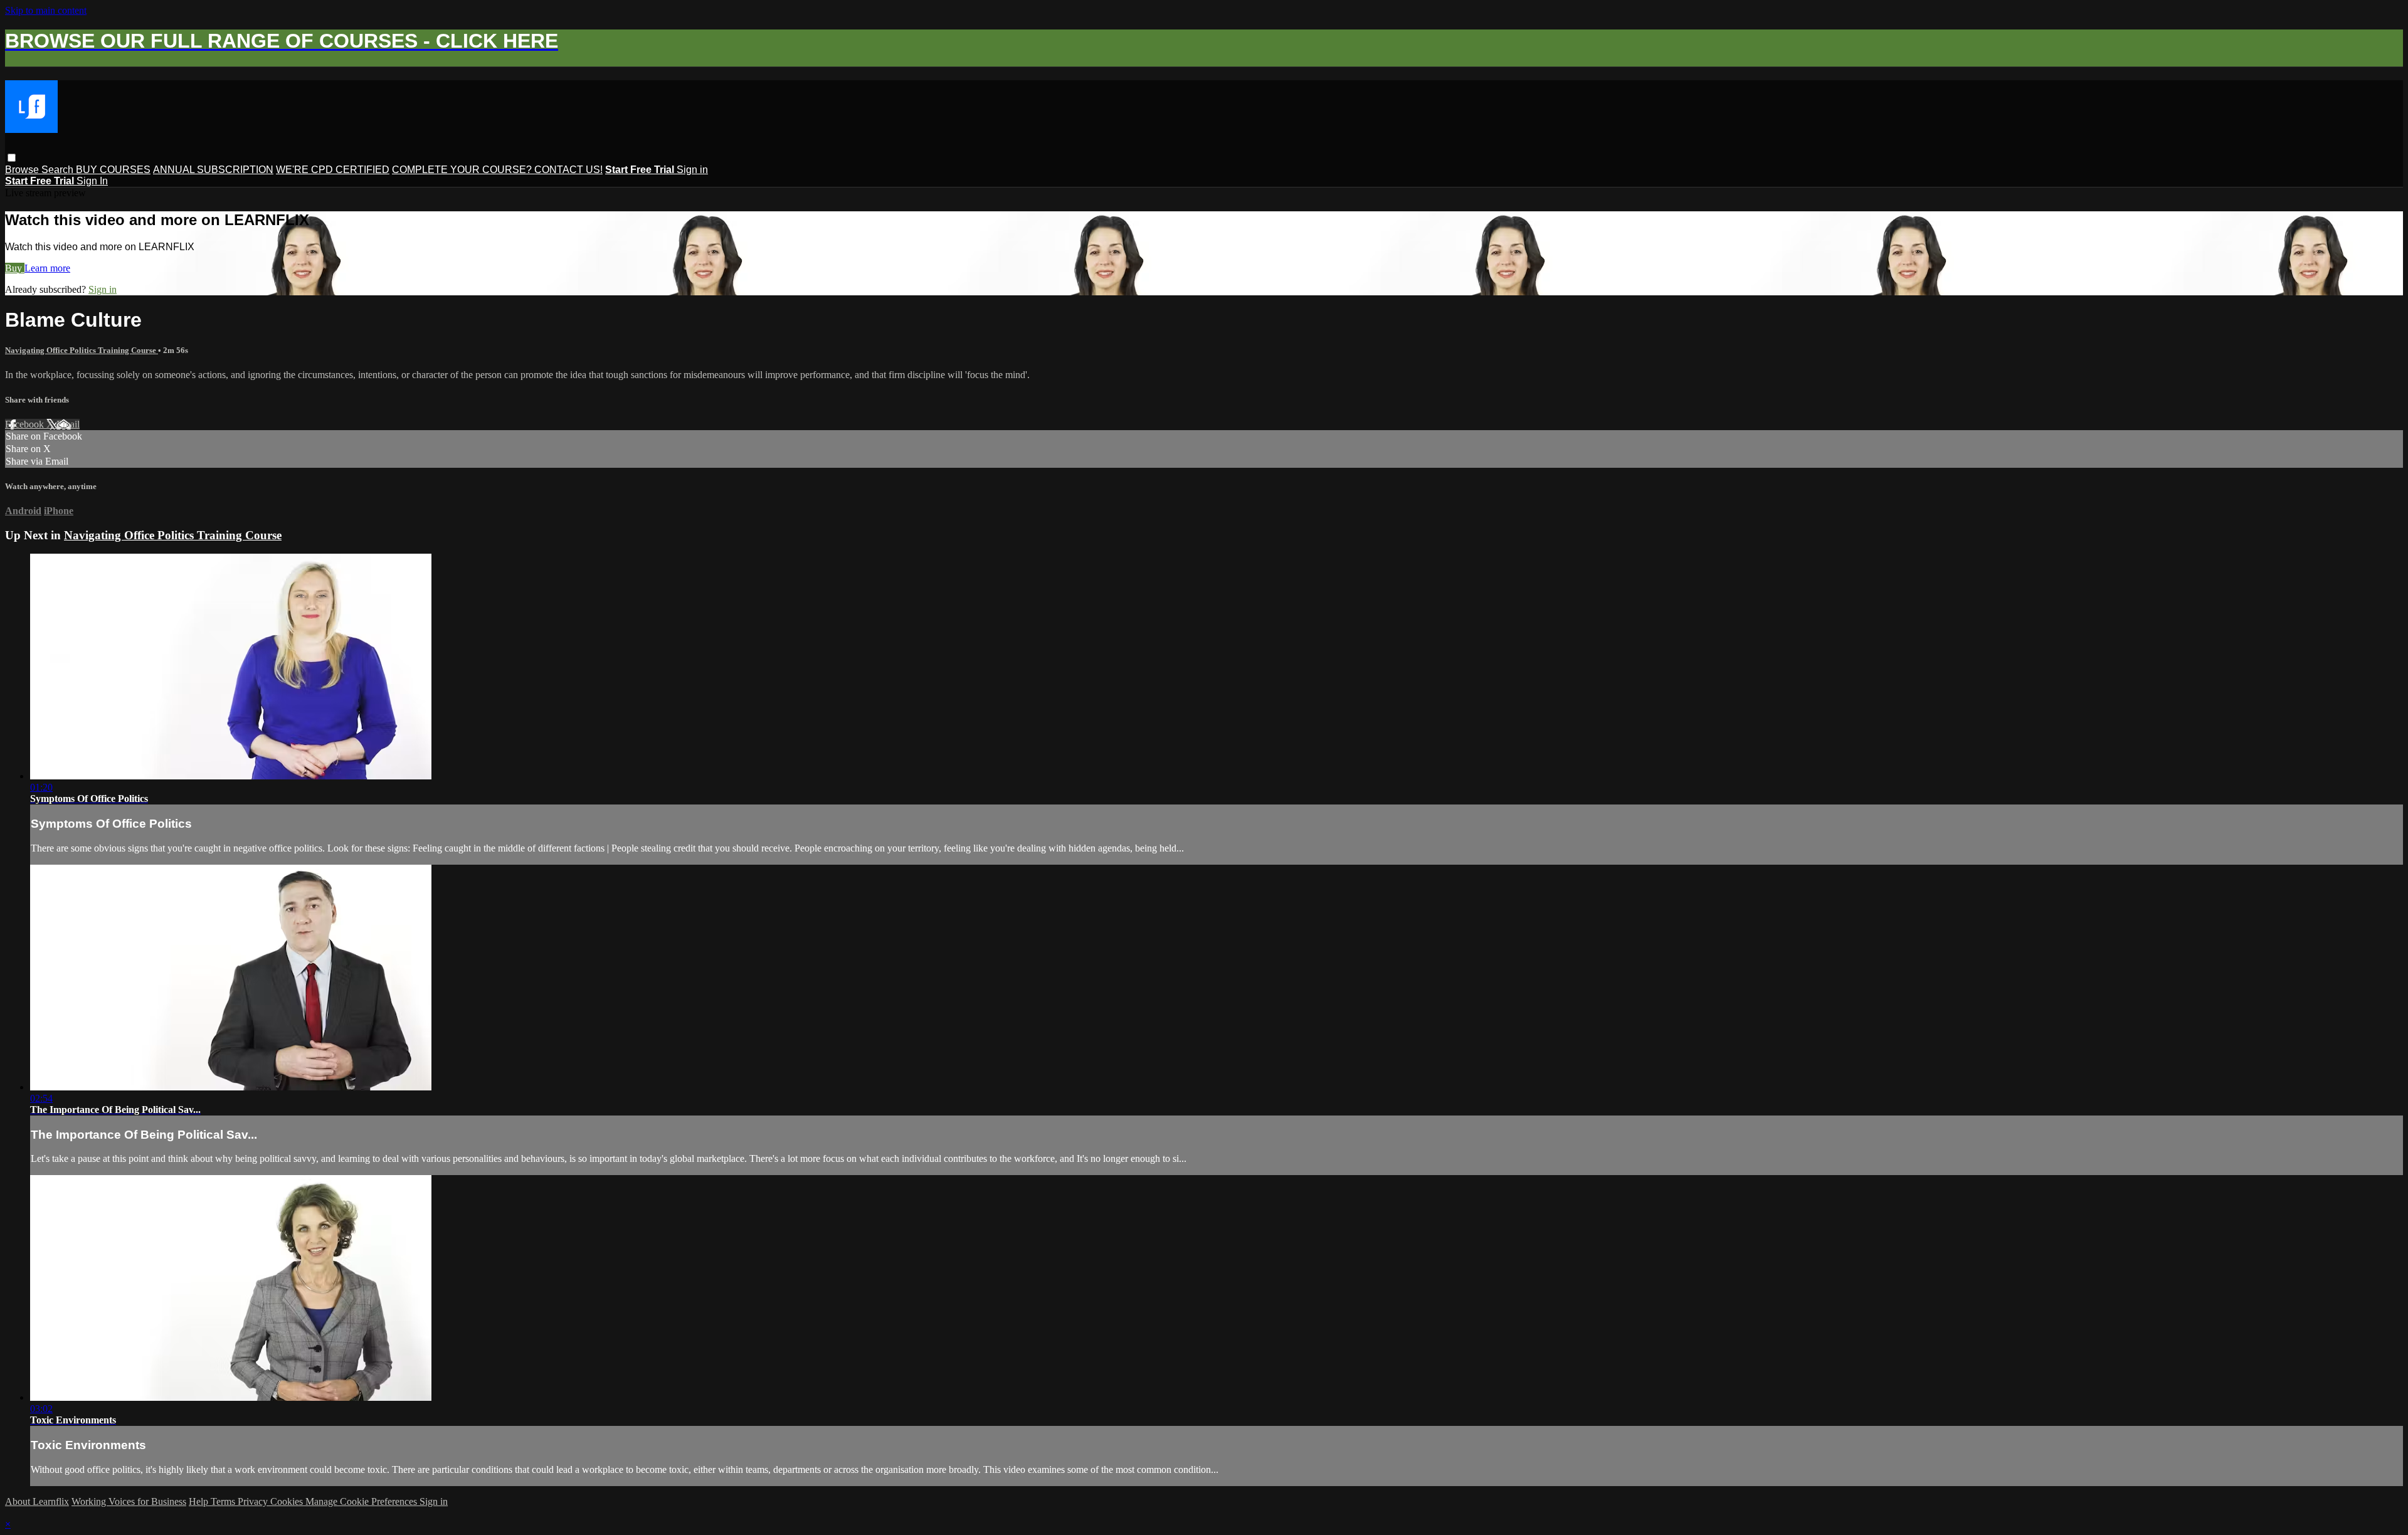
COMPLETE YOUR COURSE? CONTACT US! (497, 170)
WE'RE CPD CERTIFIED (333, 170)
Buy (15, 268)
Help (200, 1501)
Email (68, 424)
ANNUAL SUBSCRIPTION (213, 170)
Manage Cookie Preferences (362, 1501)
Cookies (288, 1501)
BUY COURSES (113, 170)
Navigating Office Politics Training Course (82, 350)
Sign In (92, 181)
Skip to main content (46, 10)
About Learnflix (37, 1501)
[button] (12, 158)
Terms (224, 1501)
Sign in (692, 170)
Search (59, 170)
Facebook (26, 424)
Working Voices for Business (129, 1501)
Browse (23, 170)
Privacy (254, 1501)
